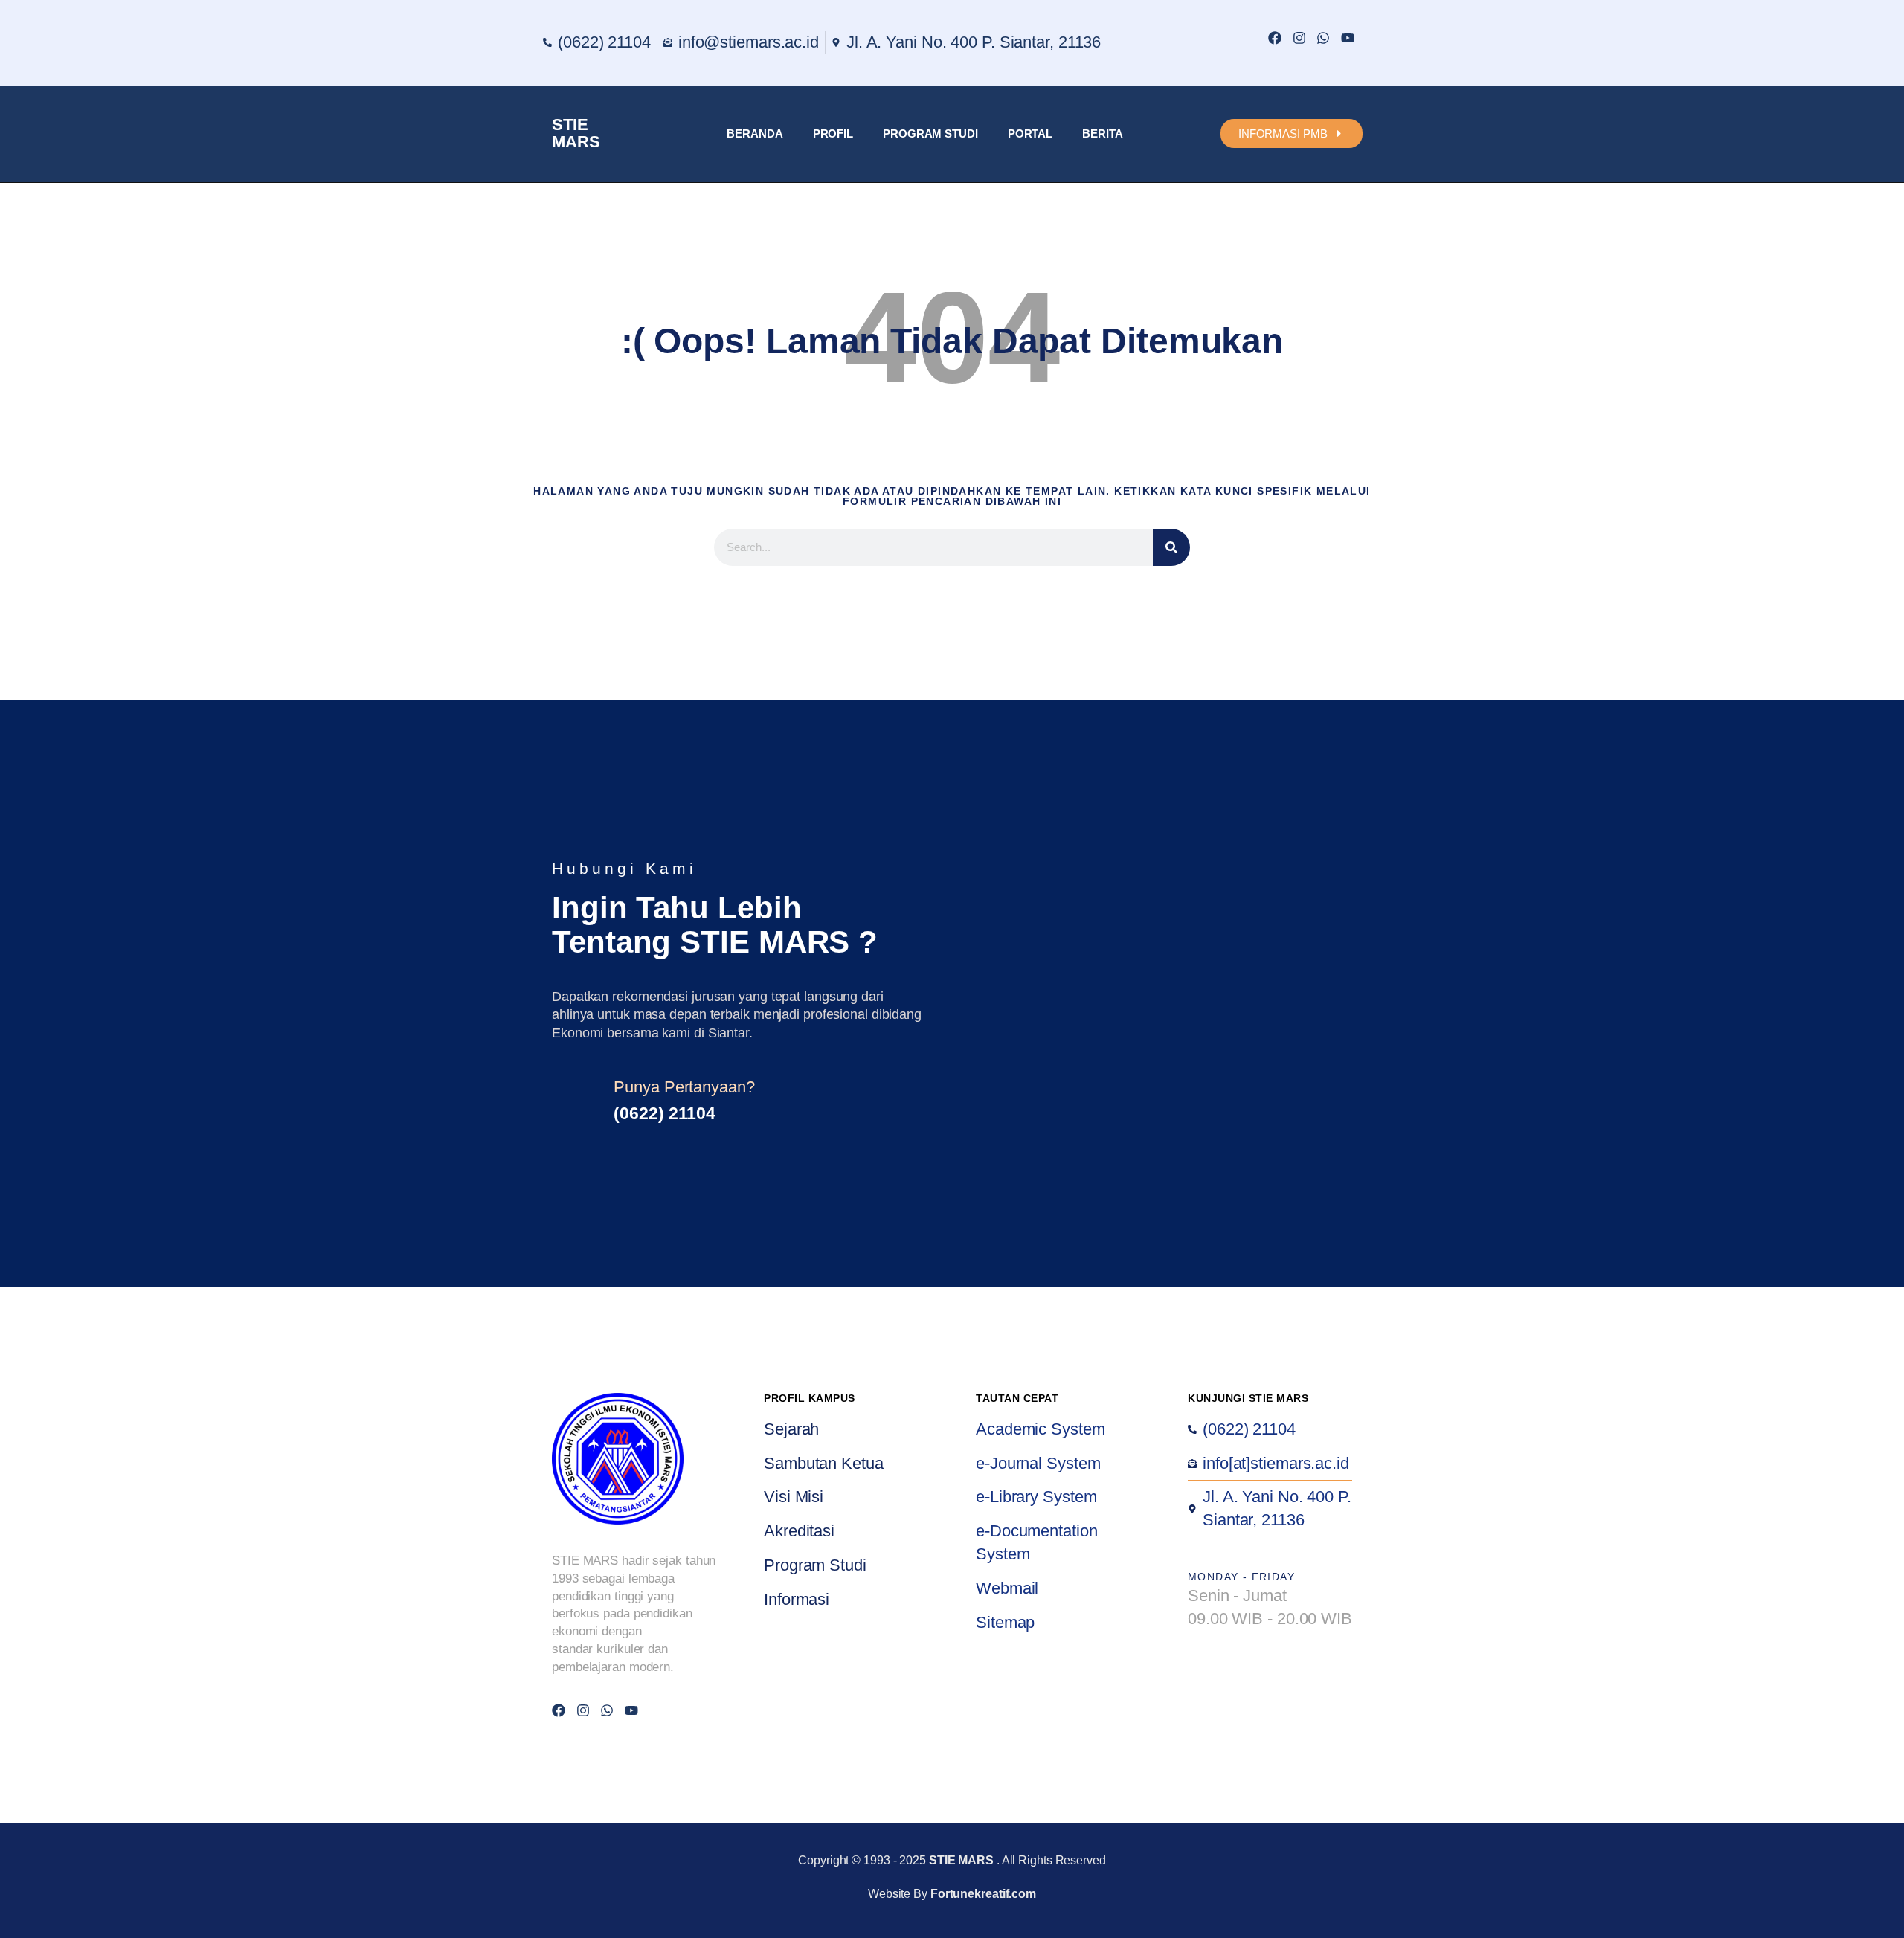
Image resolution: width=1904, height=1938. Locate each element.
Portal (1030, 133)
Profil (833, 133)
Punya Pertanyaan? (684, 1087)
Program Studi (930, 133)
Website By (952, 1894)
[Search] (1171, 547)
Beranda (755, 133)
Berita (1102, 133)
